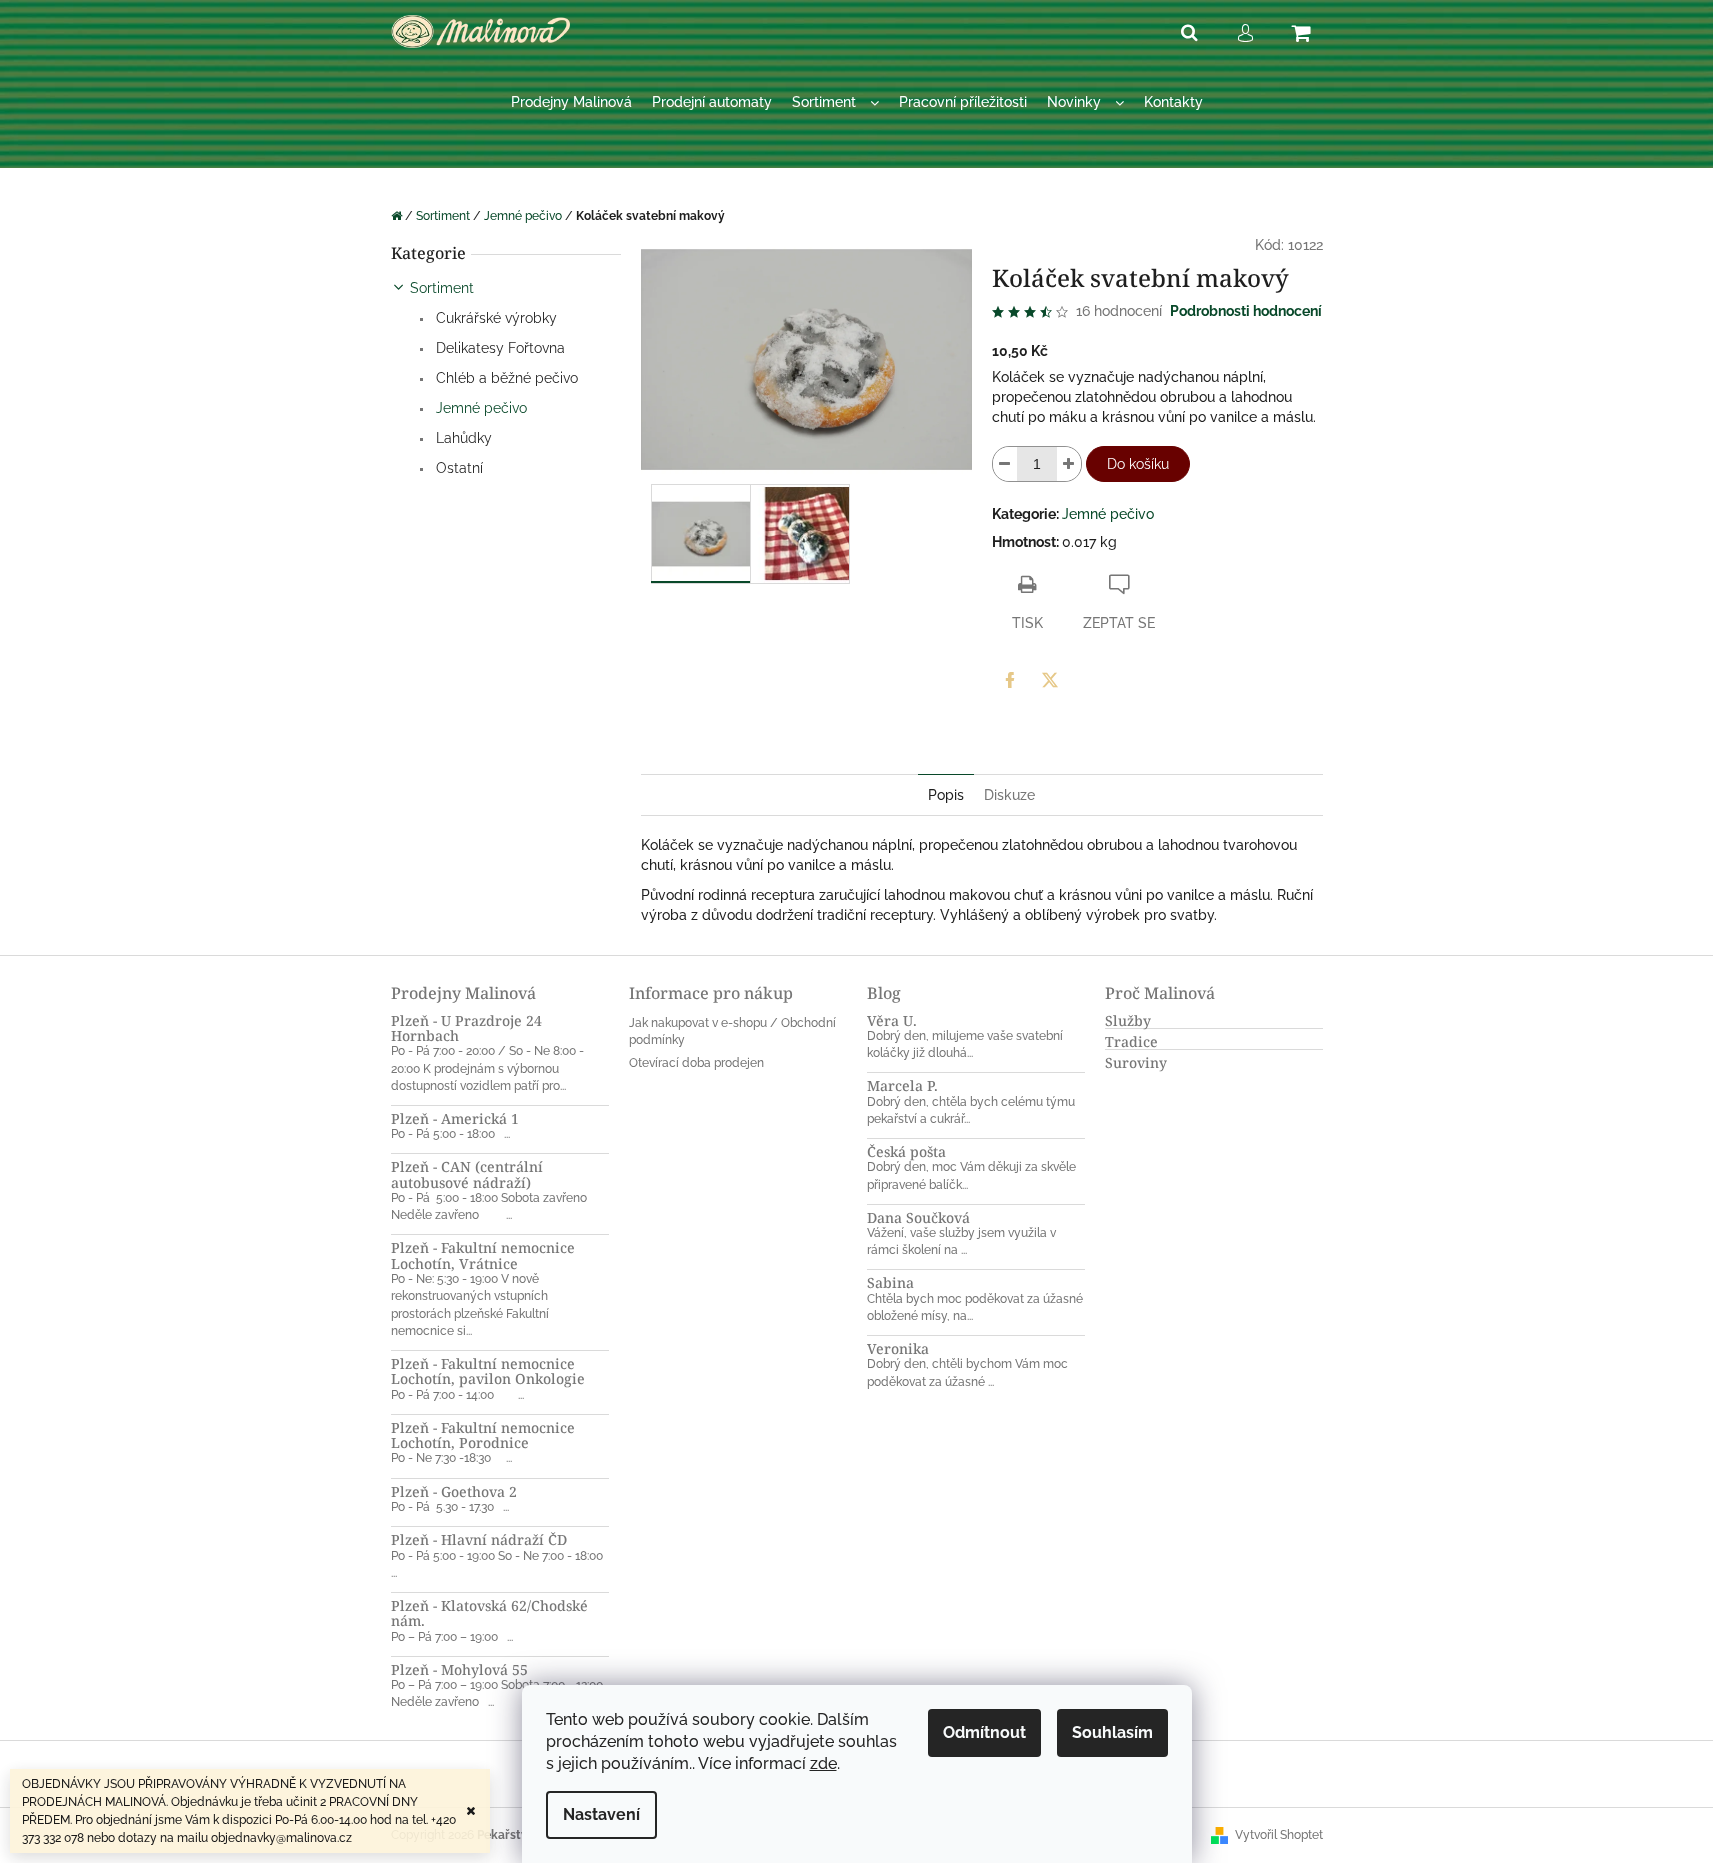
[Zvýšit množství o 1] (1069, 464)
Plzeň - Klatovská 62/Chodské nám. (489, 1613)
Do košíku (1138, 464)
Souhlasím (1112, 1732)
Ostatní (457, 468)
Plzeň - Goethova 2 (454, 1491)
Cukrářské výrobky (494, 318)
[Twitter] (1050, 680)
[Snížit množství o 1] (1005, 464)
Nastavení (601, 1814)
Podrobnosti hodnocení (1246, 311)
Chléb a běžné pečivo (505, 378)
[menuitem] (571, 102)
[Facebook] (1010, 680)
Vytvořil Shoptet (1279, 1835)
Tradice (1131, 1041)
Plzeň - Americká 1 (455, 1118)
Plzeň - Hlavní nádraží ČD (479, 1539)
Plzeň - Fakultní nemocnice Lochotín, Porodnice (483, 1435)
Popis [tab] (946, 795)
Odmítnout (984, 1732)
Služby (1128, 1020)
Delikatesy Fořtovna (498, 348)
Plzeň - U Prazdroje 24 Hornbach (466, 1028)
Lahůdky (462, 438)
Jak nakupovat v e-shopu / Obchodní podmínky (732, 1031)
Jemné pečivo (479, 408)
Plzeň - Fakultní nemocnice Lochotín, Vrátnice (483, 1255)
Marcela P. (902, 1085)
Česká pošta (906, 1151)
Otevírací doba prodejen (696, 1063)
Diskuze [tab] (1009, 795)
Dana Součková (918, 1217)
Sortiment (442, 288)
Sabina (890, 1282)
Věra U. (892, 1020)
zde (823, 1763)
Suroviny (1136, 1062)
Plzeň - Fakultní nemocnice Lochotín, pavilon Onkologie (488, 1371)
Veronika (898, 1348)
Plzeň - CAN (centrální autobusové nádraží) (467, 1174)
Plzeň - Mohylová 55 (459, 1669)
